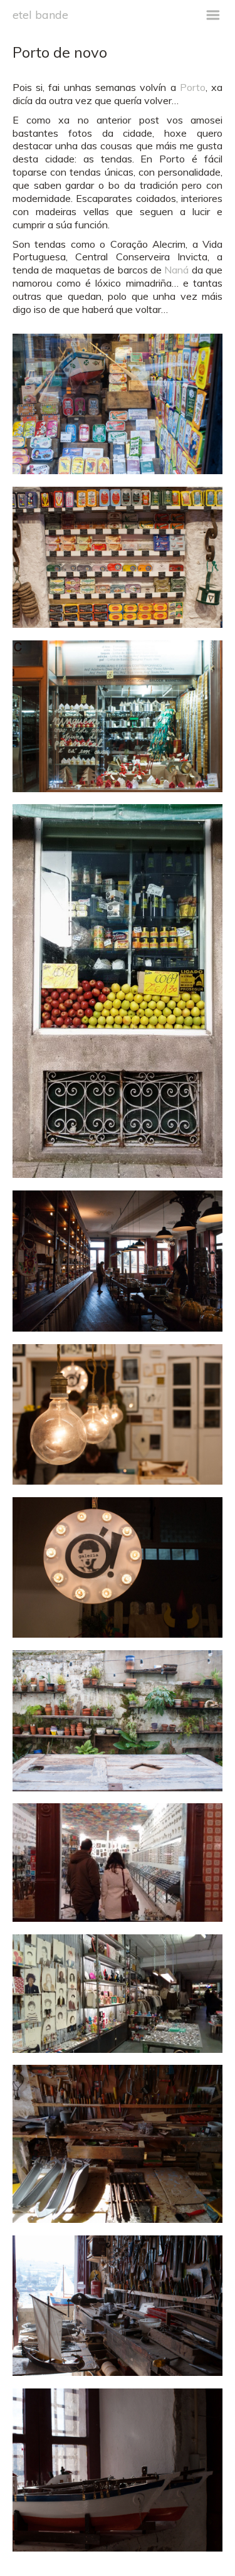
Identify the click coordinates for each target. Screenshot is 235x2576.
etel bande (40, 14)
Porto (193, 87)
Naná (176, 270)
